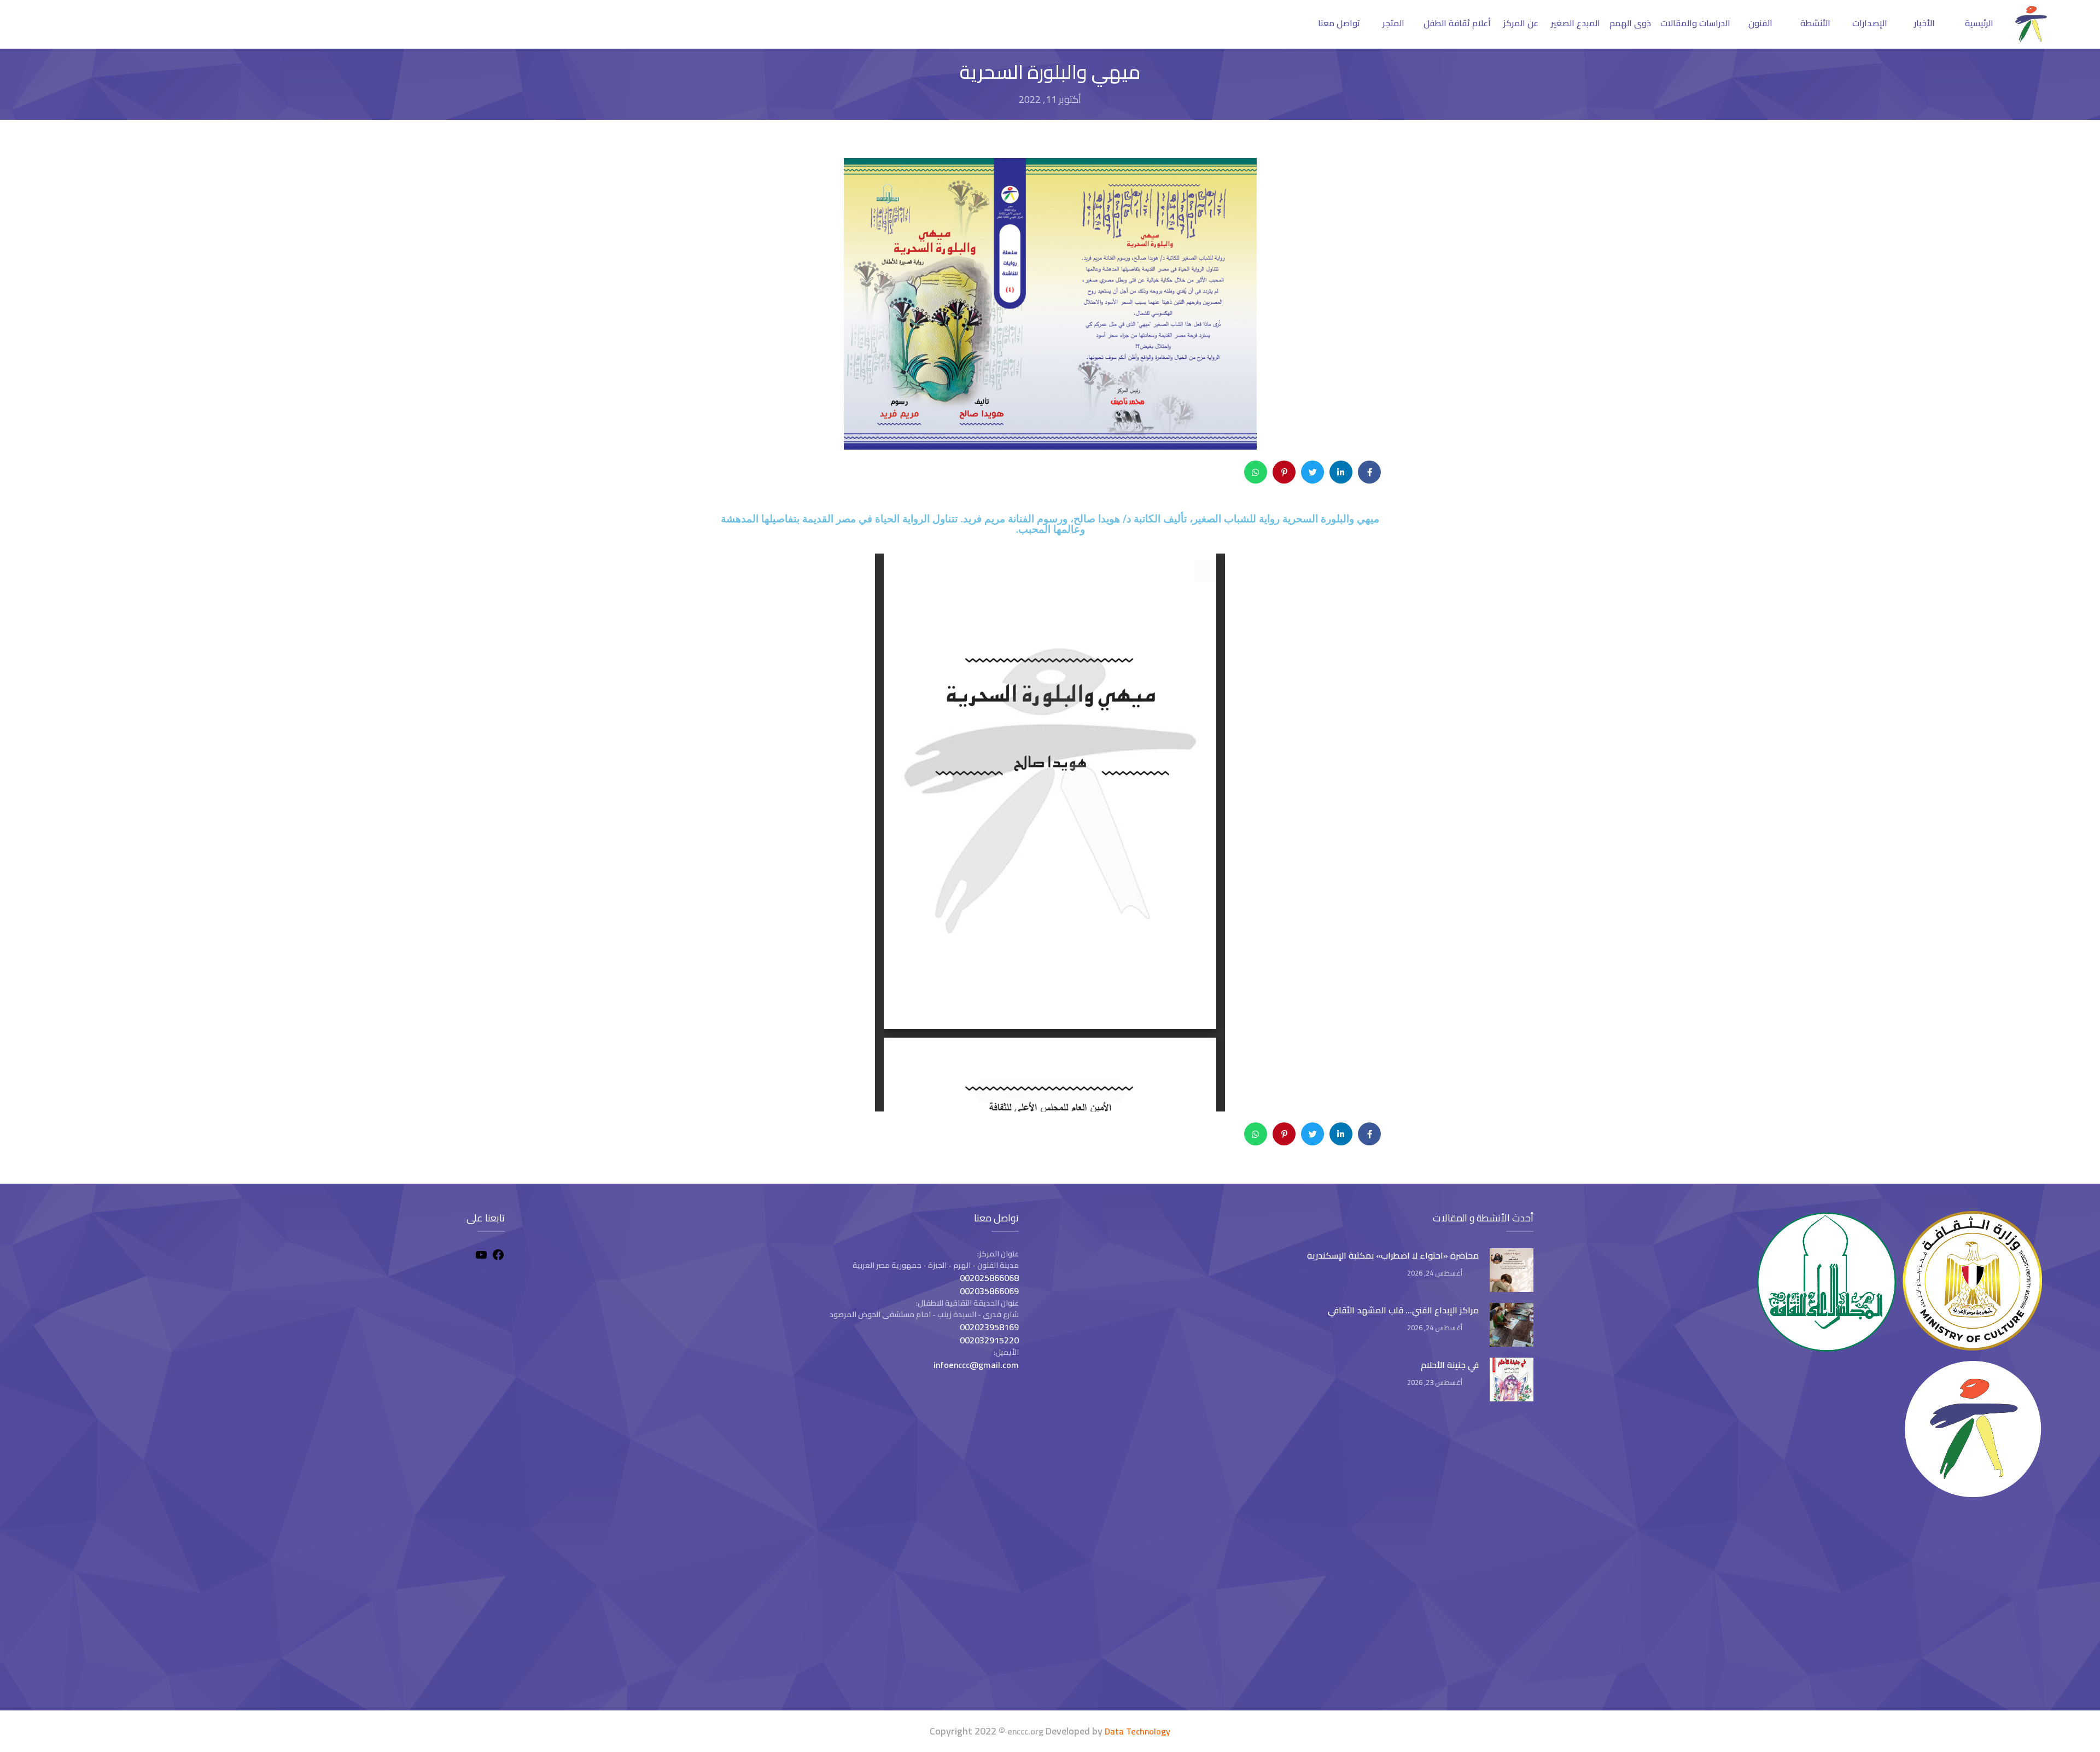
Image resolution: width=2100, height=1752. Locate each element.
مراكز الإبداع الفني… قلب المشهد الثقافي (1403, 1310)
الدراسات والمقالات (1695, 23)
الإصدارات (1870, 23)
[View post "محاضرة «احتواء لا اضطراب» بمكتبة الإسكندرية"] (1512, 1270)
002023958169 (989, 1327)
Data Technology (1137, 1731)
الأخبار (1924, 23)
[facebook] (498, 1256)
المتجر (1393, 23)
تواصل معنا (1339, 23)
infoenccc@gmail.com (976, 1365)
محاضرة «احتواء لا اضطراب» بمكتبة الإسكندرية (1393, 1255)
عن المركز (1521, 23)
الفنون (1760, 23)
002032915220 (989, 1340)
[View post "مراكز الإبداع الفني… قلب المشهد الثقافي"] (1512, 1325)
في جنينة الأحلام (1450, 1365)
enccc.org (1025, 1731)
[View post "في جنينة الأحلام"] (1512, 1380)
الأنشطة (1815, 23)
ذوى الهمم (1630, 23)
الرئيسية (1979, 23)
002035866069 (989, 1291)
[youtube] (481, 1256)
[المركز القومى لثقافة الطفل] (2031, 39)
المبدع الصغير (1576, 23)
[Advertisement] (279, 1607)
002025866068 (989, 1278)
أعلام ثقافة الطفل (1457, 23)
